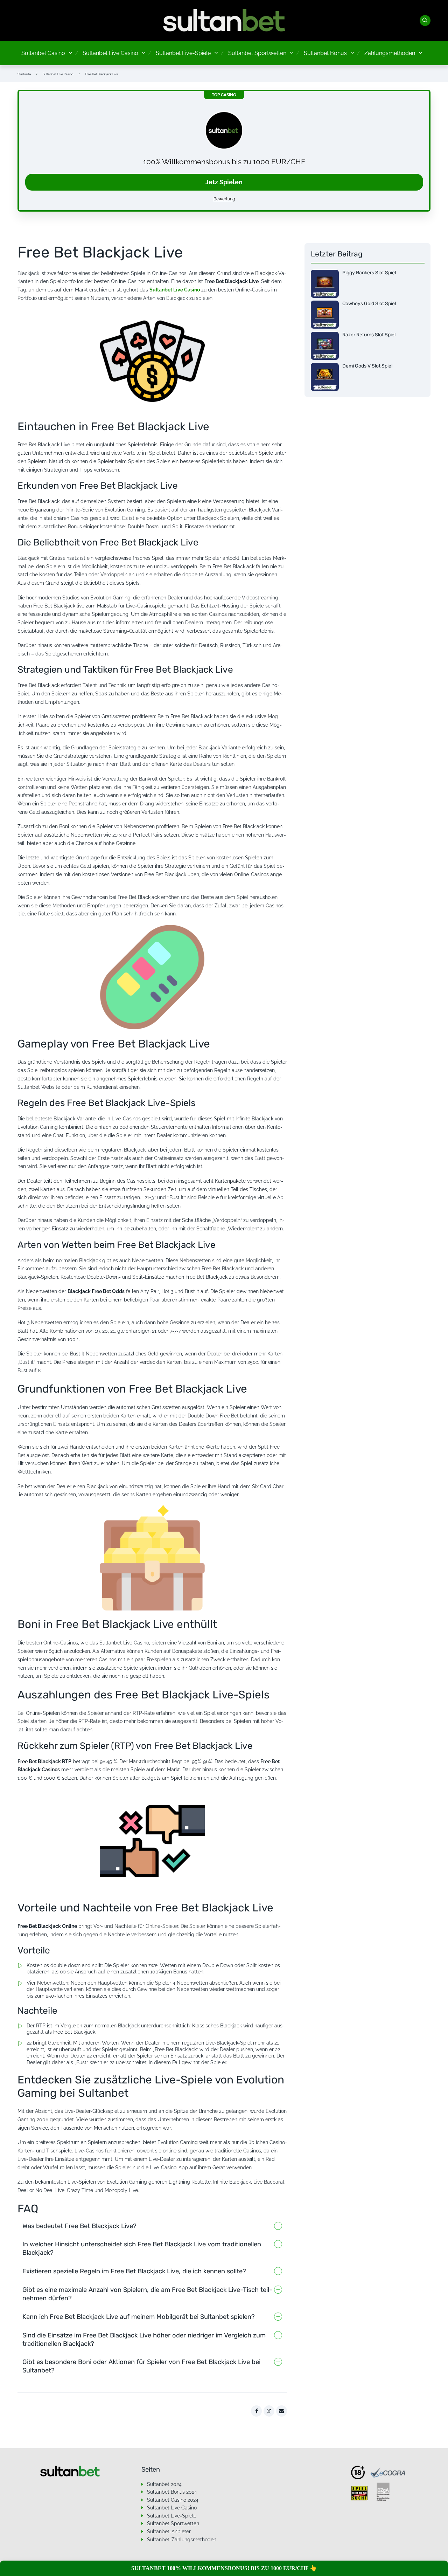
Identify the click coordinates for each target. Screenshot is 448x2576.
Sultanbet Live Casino (110, 53)
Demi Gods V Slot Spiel (367, 366)
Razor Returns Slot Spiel (369, 335)
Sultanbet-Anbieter (169, 2532)
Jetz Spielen (224, 182)
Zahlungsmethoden (390, 53)
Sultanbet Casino (43, 53)
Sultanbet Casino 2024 (173, 2500)
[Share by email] (282, 2411)
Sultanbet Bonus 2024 (172, 2492)
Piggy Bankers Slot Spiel (369, 273)
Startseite (24, 74)
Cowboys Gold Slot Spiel (369, 304)
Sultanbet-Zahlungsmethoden (182, 2540)
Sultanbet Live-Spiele (183, 53)
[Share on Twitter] (269, 2411)
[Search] (425, 21)
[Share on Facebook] (257, 2411)
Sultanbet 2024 (164, 2484)
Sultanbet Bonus (325, 53)
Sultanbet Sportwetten (257, 53)
